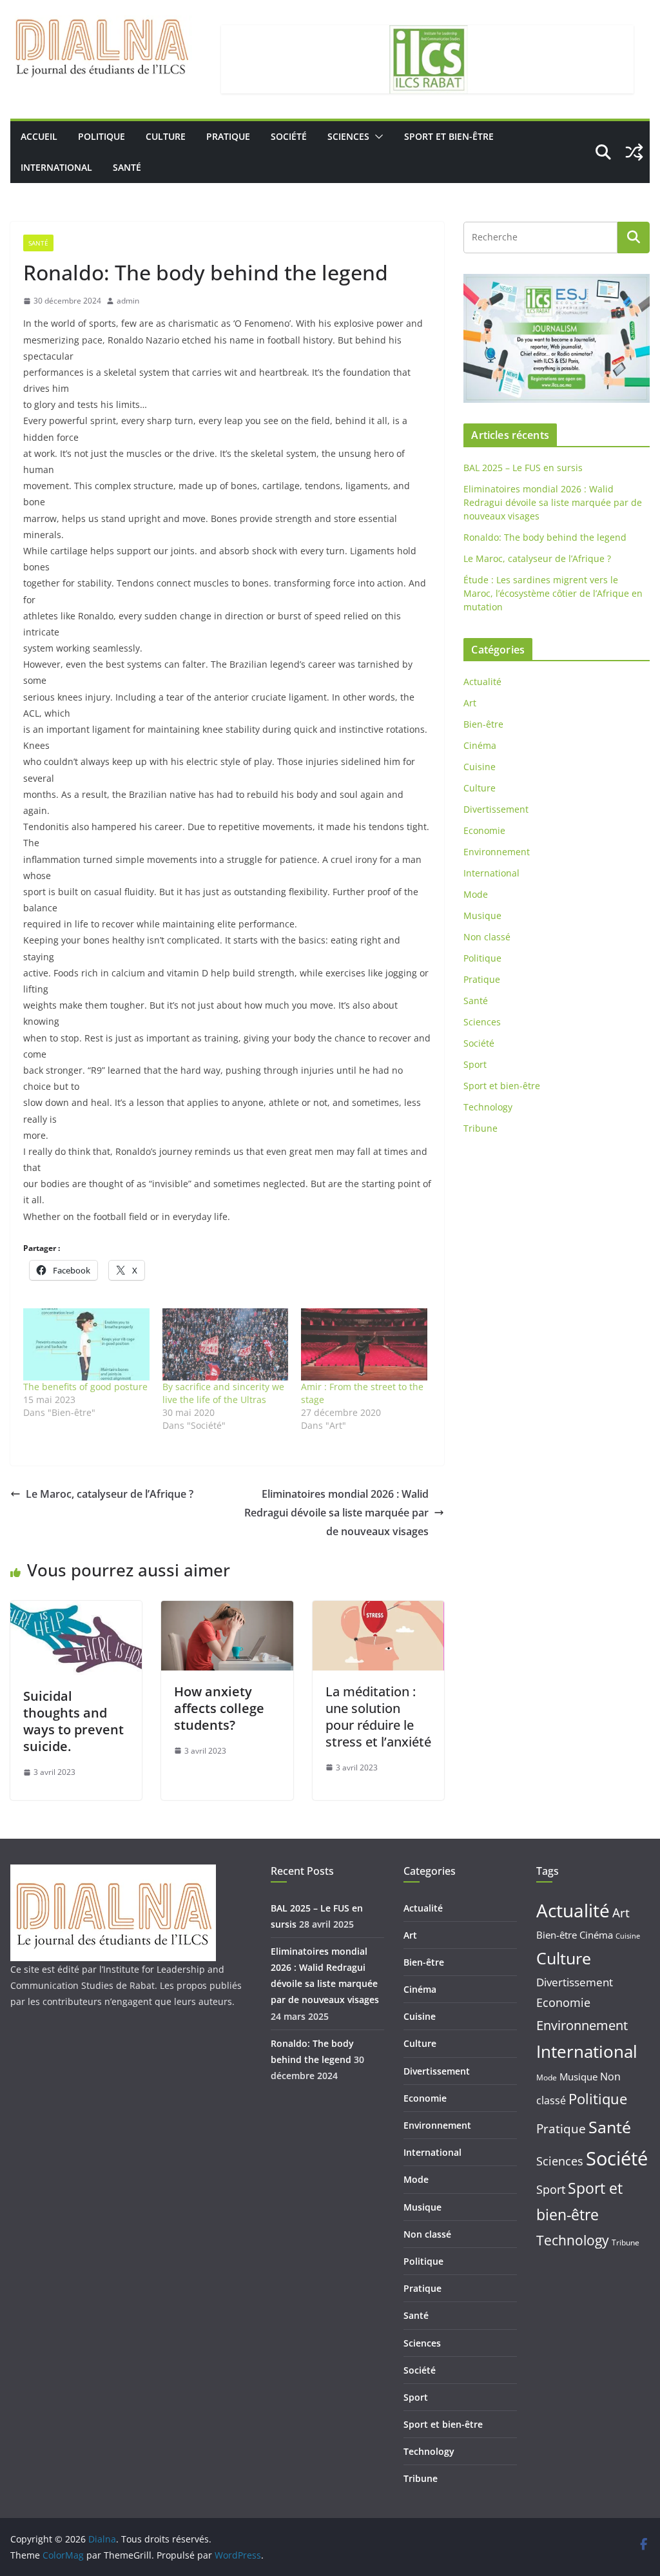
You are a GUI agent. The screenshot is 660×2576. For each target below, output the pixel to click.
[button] (376, 137)
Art (470, 703)
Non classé (487, 937)
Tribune (480, 1128)
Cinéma (480, 745)
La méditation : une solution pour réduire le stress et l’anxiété (378, 1717)
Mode (476, 894)
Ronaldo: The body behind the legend (545, 537)
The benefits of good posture (85, 1387)
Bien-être (483, 724)
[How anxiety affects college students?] (227, 1610)
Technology (488, 1107)
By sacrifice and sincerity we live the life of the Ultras (223, 1393)
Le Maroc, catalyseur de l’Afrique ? (110, 1494)
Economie (484, 830)
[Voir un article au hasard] (634, 152)
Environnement (497, 852)
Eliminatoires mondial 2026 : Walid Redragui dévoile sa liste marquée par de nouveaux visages (336, 1513)
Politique (102, 136)
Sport (475, 1064)
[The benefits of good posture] (86, 1344)
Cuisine (480, 767)
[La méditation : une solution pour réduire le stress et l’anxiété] (378, 1610)
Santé (127, 167)
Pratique (228, 136)
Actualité (482, 682)
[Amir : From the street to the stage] (364, 1344)
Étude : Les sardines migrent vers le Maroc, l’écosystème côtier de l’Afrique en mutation (553, 593)
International (56, 167)
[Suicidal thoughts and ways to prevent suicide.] (76, 1610)
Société (289, 136)
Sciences (348, 136)
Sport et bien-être (449, 136)
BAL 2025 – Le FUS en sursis (523, 468)
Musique (482, 915)
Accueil (39, 136)
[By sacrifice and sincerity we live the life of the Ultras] (226, 1344)
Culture (166, 136)
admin (128, 301)
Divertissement (496, 809)
